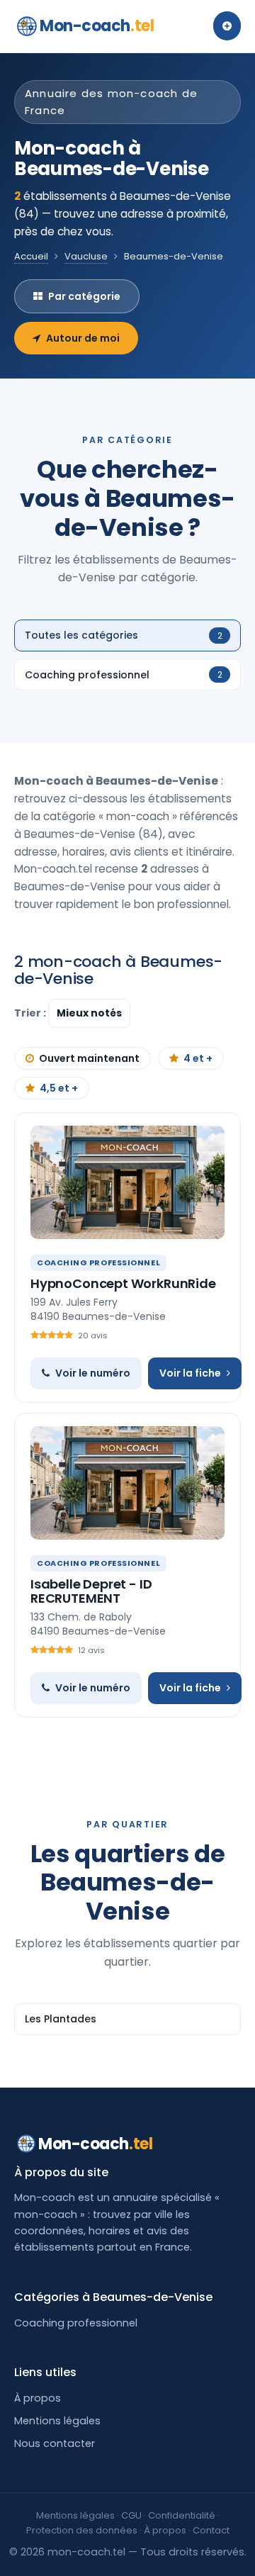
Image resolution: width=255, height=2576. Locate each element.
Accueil (31, 256)
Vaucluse (86, 256)
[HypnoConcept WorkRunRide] (127, 1182)
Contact (211, 2530)
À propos (38, 2398)
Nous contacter (55, 2443)
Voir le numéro (93, 1373)
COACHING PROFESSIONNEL (98, 1262)
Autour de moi (83, 338)
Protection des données (82, 2530)
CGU (131, 2515)
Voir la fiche (190, 1373)
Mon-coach (97, 26)
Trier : (31, 1013)
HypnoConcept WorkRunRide (123, 1283)
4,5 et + (59, 1088)
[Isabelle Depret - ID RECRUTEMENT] (127, 1483)
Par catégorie (84, 296)
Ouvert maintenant (89, 1058)
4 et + (198, 1058)
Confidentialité (182, 2515)
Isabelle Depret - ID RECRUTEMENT (91, 1591)
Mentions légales (57, 2421)
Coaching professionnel (76, 2323)
